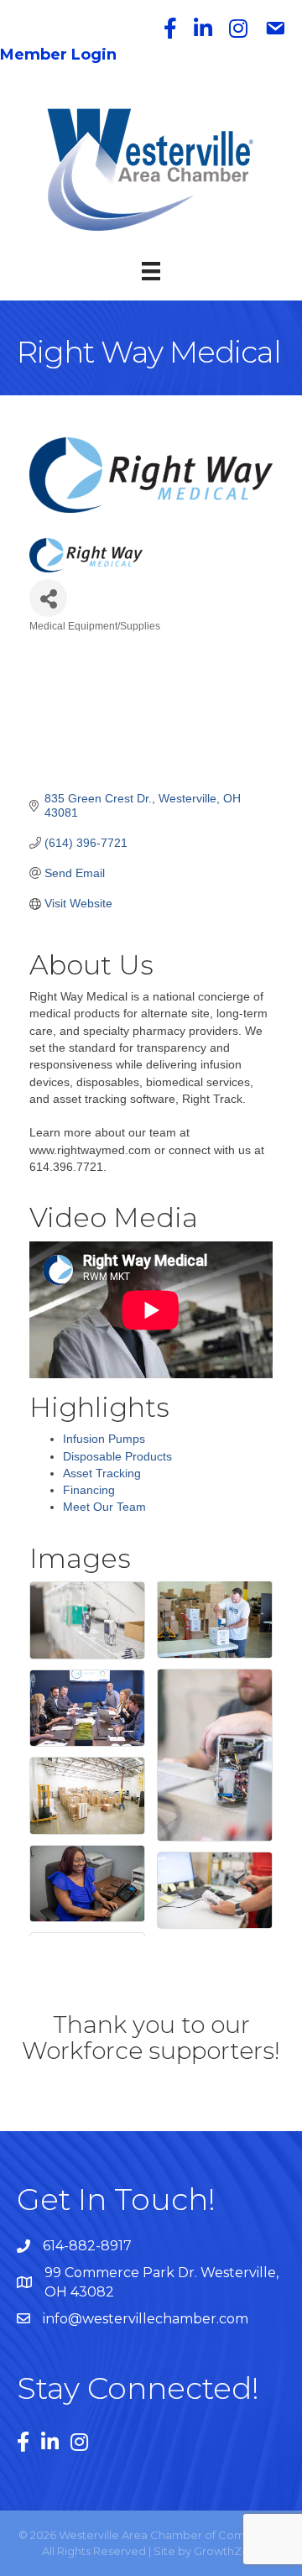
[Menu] (151, 271)
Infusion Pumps (104, 1439)
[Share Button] (48, 598)
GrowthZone (229, 2551)
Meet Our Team (104, 1507)
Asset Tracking (102, 1473)
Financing (89, 1490)
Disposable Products (117, 1456)
